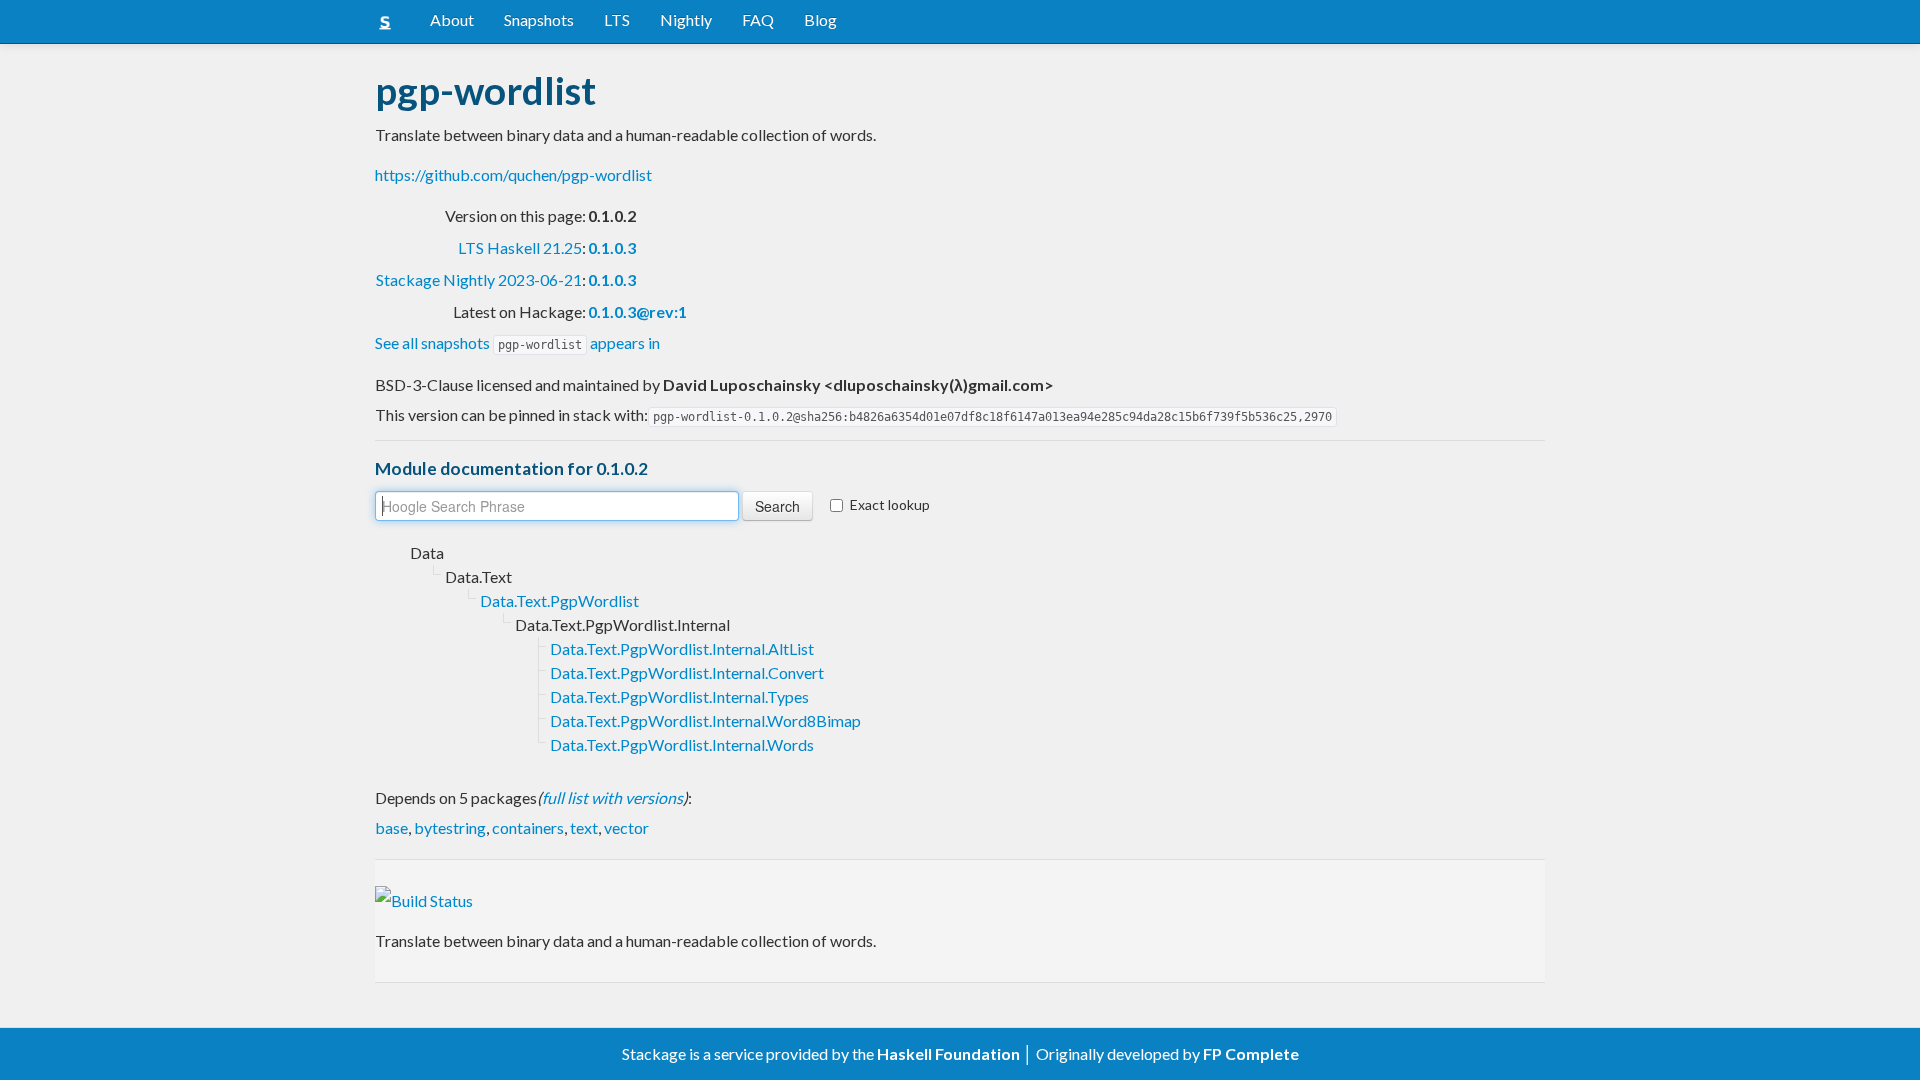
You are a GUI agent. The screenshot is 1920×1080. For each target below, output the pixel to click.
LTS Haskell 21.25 (520, 247)
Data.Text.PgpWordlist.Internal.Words (682, 744)
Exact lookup (890, 504)
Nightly (686, 19)
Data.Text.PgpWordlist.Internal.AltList (682, 648)
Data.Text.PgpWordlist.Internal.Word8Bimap (705, 720)
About (452, 19)
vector (626, 827)
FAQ (758, 19)
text (584, 827)
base (391, 827)
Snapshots (539, 19)
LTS (617, 19)
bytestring (450, 827)
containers (528, 827)
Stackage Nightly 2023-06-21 (479, 279)
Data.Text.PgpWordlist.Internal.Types (679, 696)
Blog (820, 19)
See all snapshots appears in (517, 342)
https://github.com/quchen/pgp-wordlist (513, 174)
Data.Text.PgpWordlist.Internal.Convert (687, 672)
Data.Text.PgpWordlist (559, 600)
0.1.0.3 (612, 247)
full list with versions (612, 797)
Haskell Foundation (948, 1053)
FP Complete (1251, 1053)
